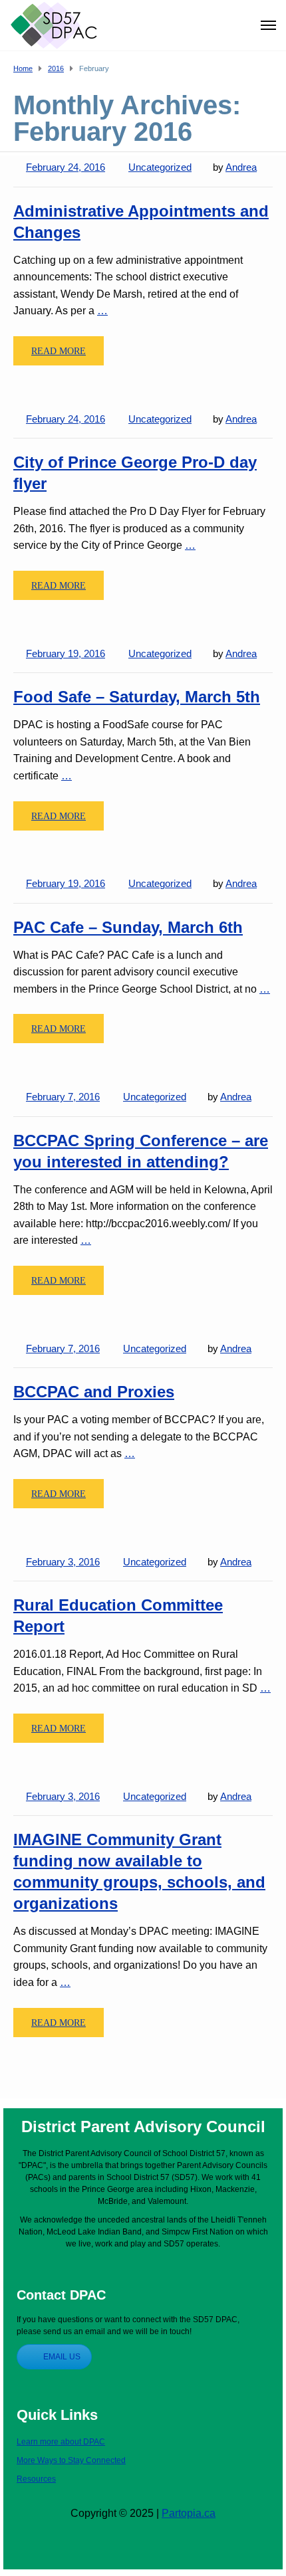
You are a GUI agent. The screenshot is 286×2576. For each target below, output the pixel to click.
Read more (59, 351)
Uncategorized (160, 167)
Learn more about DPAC (61, 2442)
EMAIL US (62, 2357)
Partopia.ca (189, 2513)
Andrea (241, 167)
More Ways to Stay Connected (71, 2460)
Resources (36, 2479)
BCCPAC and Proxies (94, 1392)
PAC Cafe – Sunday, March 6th (128, 927)
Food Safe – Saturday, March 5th (137, 697)
